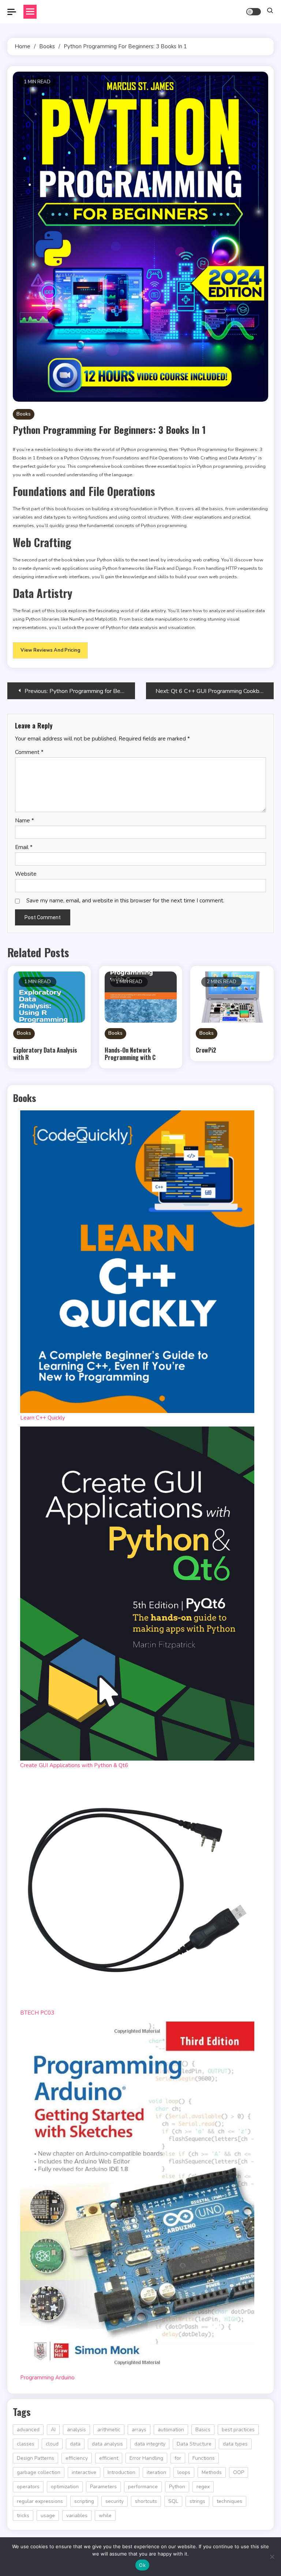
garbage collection (39, 2472)
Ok (142, 2565)
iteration (156, 2472)
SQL (173, 2501)
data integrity (150, 2444)
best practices (238, 2430)
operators (28, 2487)
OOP (239, 2472)
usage (48, 2516)
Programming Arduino (47, 2378)
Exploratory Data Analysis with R (45, 1054)
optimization (65, 2487)
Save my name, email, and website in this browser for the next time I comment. (125, 901)
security (115, 2501)
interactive (84, 2472)
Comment (29, 752)
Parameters (103, 2487)
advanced (28, 2430)
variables (77, 2516)
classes (26, 2444)
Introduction (121, 2472)
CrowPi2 (206, 1050)
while (105, 2516)
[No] (272, 2557)
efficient (109, 2458)
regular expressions (40, 2501)
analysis (76, 2430)
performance (143, 2487)
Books (24, 414)
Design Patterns (35, 2458)
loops (184, 2472)
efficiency (77, 2458)
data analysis (107, 2444)
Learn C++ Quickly (43, 1418)
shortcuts (146, 2501)
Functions (204, 2458)
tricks (23, 2516)
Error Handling (146, 2458)
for (178, 2458)
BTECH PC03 (37, 2013)
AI (53, 2430)
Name (25, 821)
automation (171, 2430)
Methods (212, 2472)
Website (26, 874)
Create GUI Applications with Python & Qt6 (74, 1765)
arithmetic (109, 2430)
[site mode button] (254, 12)
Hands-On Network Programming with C (130, 1054)
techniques (229, 2501)
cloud (52, 2444)
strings (197, 2501)
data (75, 2444)
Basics (203, 2430)
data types (235, 2444)
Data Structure (194, 2444)
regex (203, 2487)
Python (177, 2487)
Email (24, 847)
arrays (139, 2430)
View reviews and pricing (50, 650)
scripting (84, 2501)
